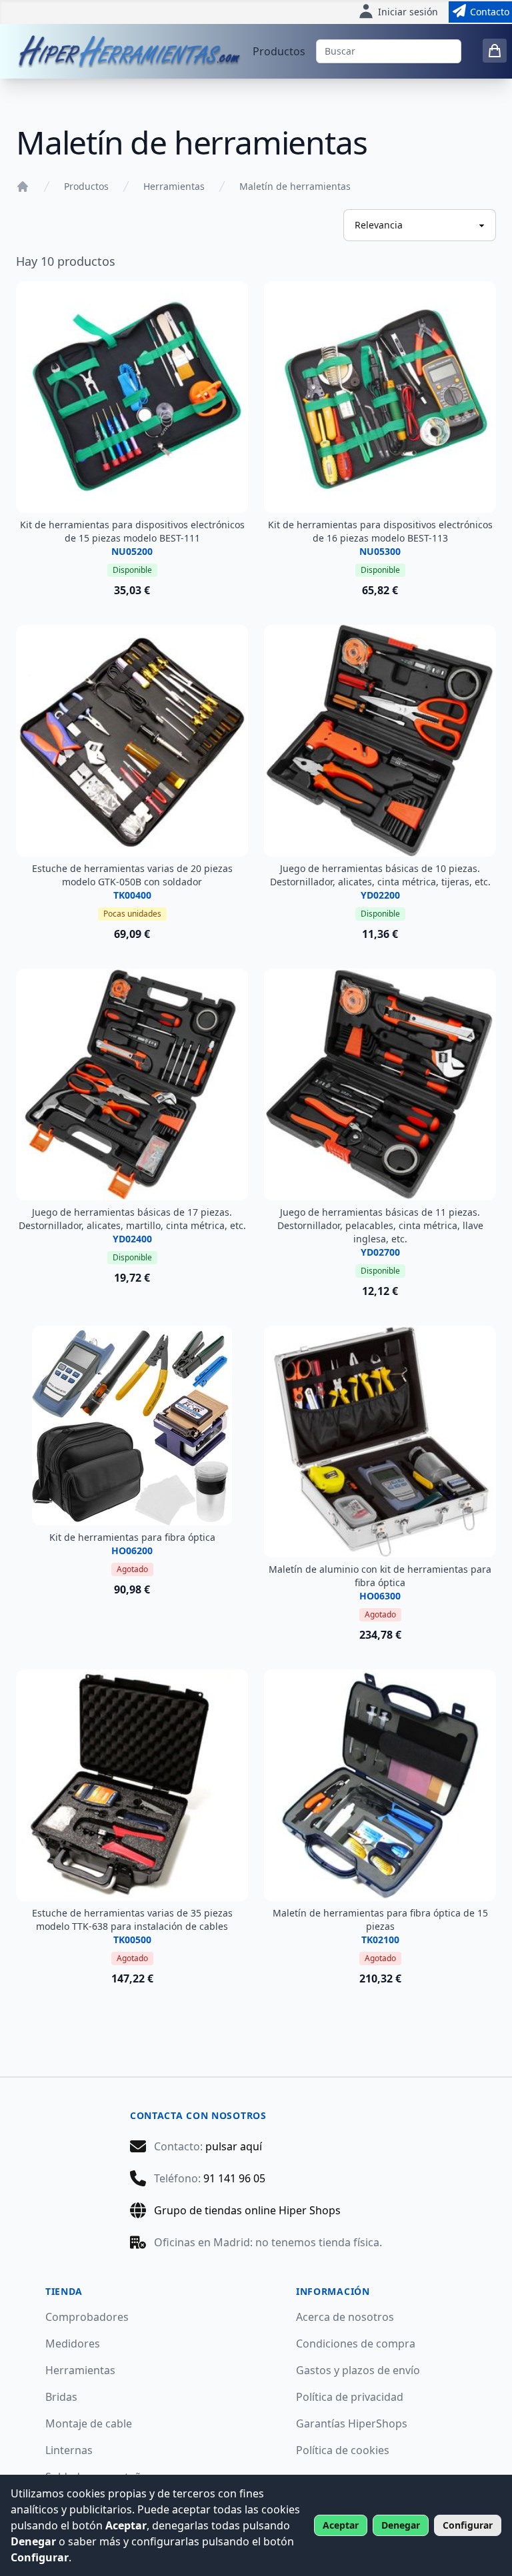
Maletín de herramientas (295, 186)
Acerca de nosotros (345, 2317)
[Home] (23, 187)
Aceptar (341, 2525)
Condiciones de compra (356, 2344)
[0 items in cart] (495, 51)
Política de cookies (343, 2450)
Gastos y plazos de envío (358, 2370)
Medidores (73, 2344)
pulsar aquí (234, 2146)
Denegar (401, 2525)
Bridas (61, 2397)
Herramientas (174, 186)
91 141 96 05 (234, 2178)
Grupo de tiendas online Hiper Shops (247, 2210)
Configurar (468, 2525)
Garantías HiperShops (352, 2423)
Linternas (69, 2450)
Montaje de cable (89, 2423)
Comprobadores (87, 2317)
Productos (279, 51)
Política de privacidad (350, 2397)
